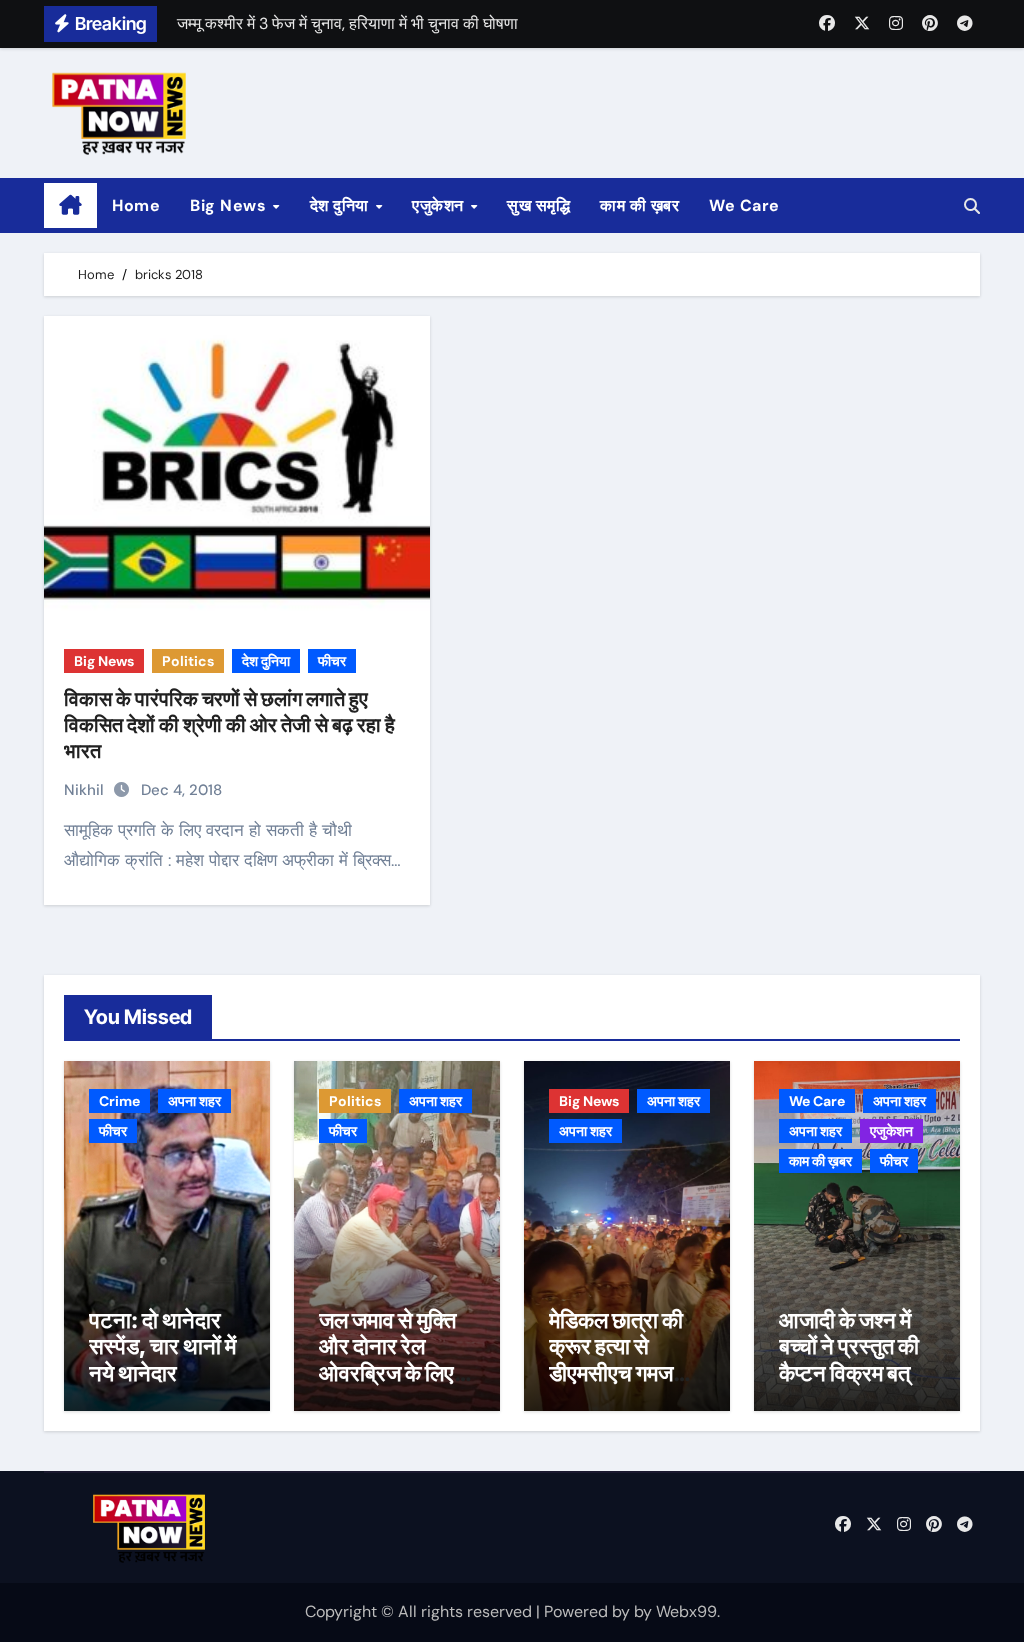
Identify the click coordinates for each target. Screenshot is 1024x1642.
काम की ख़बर (639, 205)
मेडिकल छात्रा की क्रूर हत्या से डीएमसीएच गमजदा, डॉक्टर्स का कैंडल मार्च (622, 1373)
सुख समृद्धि (538, 205)
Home (136, 205)
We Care (744, 205)
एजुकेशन (440, 205)
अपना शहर (194, 1101)
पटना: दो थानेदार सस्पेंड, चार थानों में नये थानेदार (162, 1346)
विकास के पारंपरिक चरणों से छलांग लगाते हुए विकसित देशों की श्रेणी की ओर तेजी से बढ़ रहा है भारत (229, 725)
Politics (188, 661)
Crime (119, 1101)
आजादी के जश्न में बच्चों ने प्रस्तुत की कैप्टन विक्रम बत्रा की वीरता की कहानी (852, 1359)
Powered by (589, 1611)
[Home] (70, 206)
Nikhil (86, 790)
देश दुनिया (342, 205)
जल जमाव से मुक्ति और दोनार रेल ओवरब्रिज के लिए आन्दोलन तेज (387, 1359)
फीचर (332, 661)
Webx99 (686, 1611)
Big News (230, 205)
